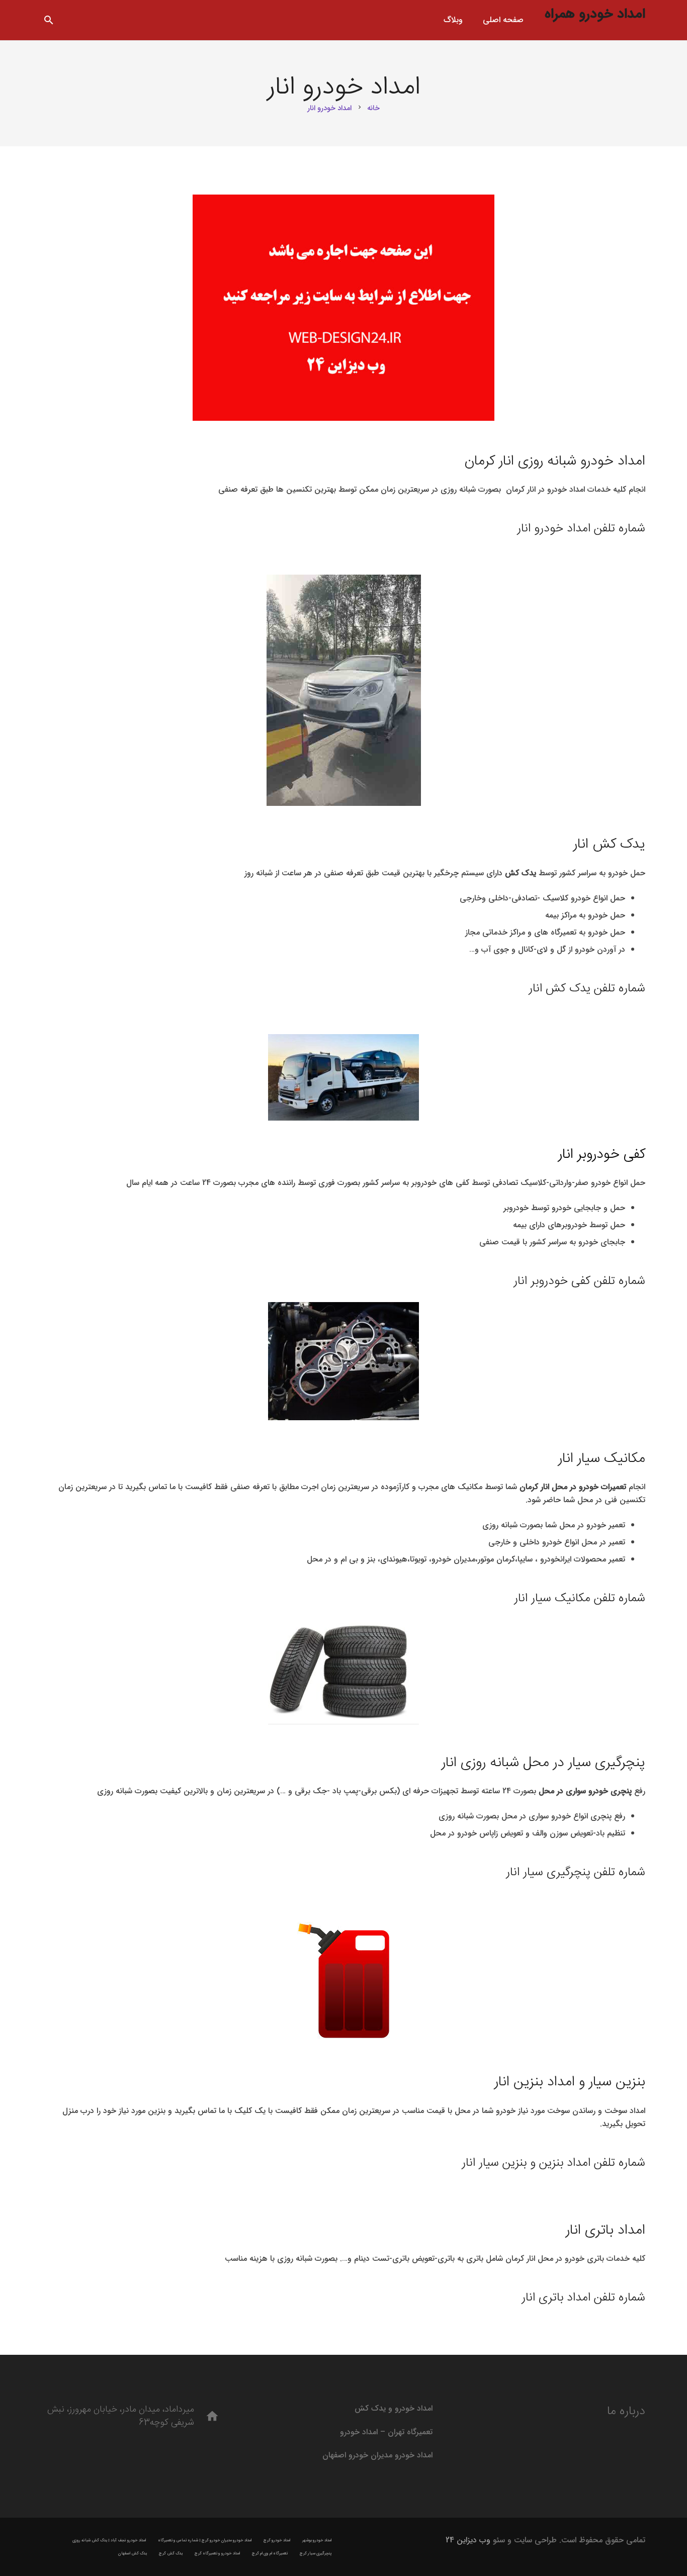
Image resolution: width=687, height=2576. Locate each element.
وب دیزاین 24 (468, 2540)
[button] (49, 20)
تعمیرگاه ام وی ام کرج (270, 2553)
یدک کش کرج (171, 2553)
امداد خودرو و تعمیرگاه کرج (217, 2553)
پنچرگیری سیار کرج (316, 2553)
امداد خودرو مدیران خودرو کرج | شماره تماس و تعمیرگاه (205, 2540)
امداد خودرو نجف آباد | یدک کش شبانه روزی (109, 2540)
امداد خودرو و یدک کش (394, 2408)
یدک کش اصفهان (133, 2553)
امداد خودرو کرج (277, 2540)
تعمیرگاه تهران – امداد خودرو (386, 2432)
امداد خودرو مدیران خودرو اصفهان (377, 2455)
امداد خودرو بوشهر (317, 2540)
